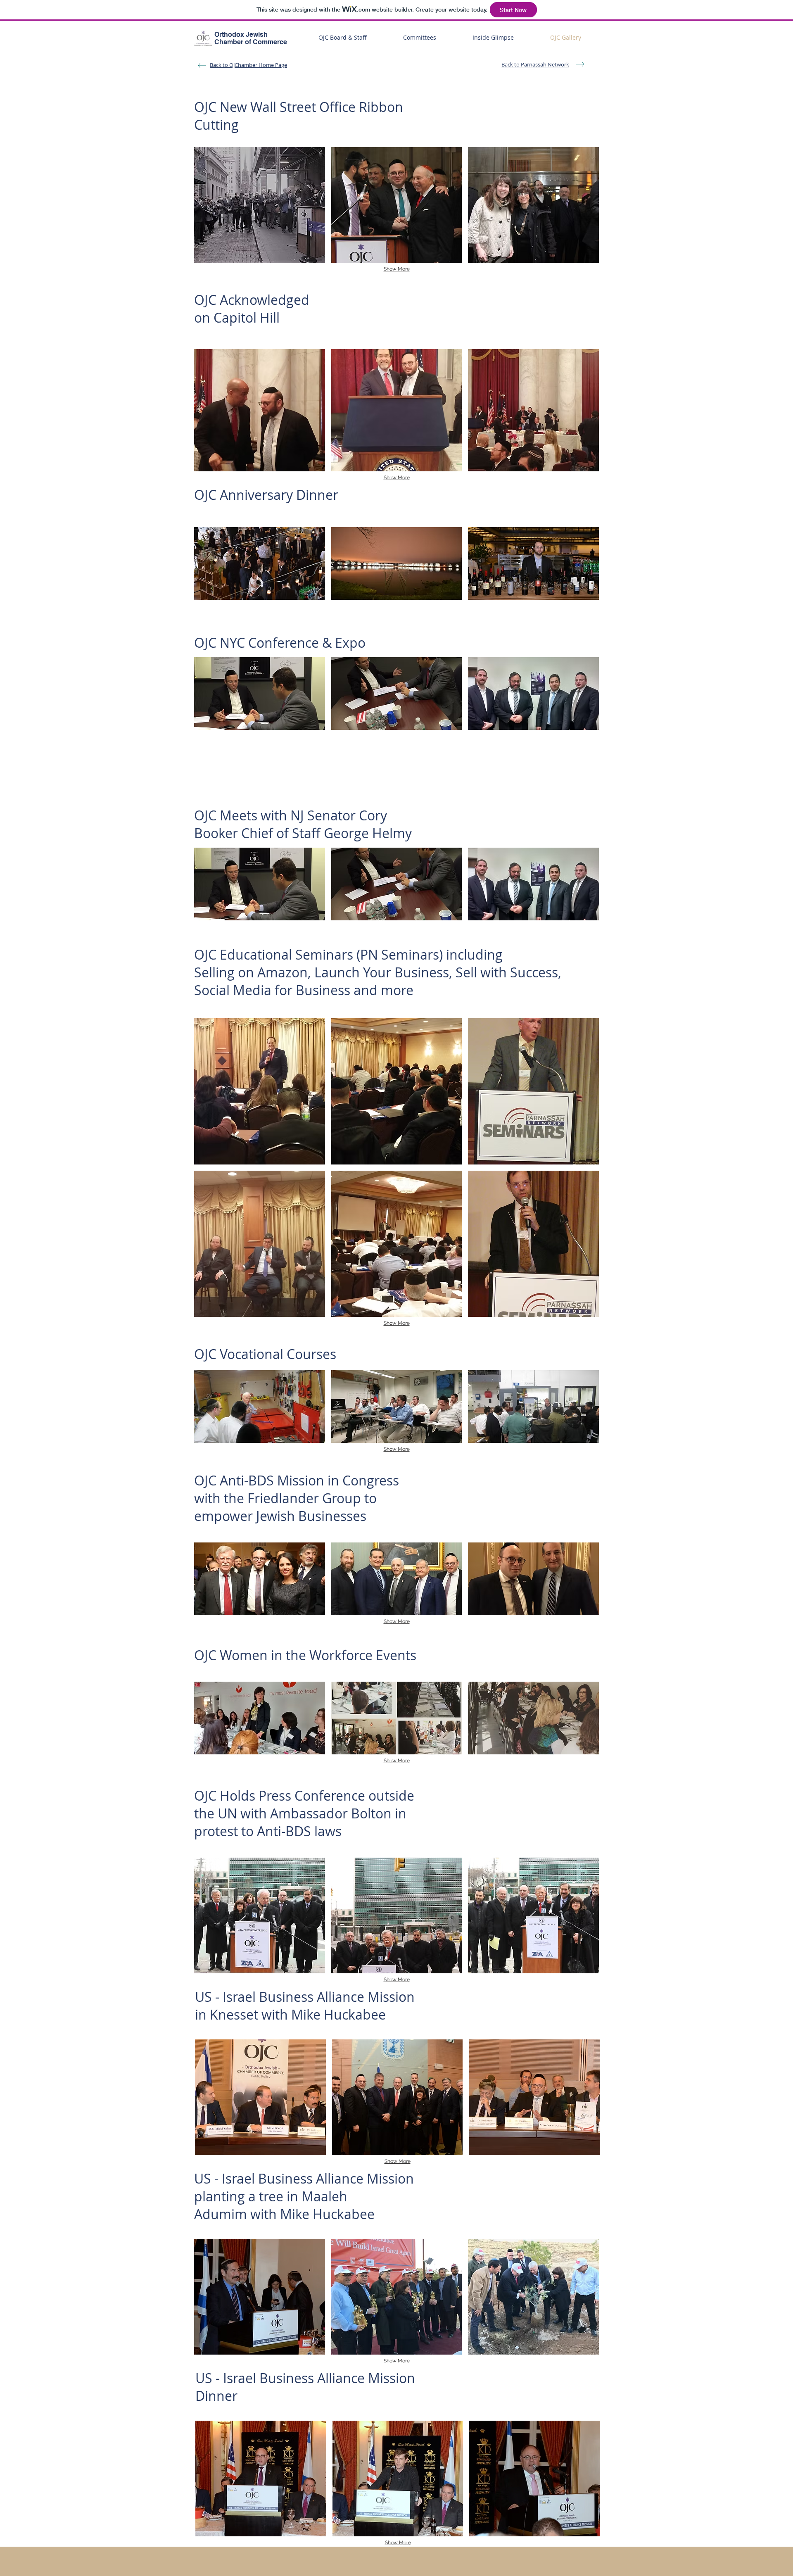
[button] (260, 205)
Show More (397, 269)
